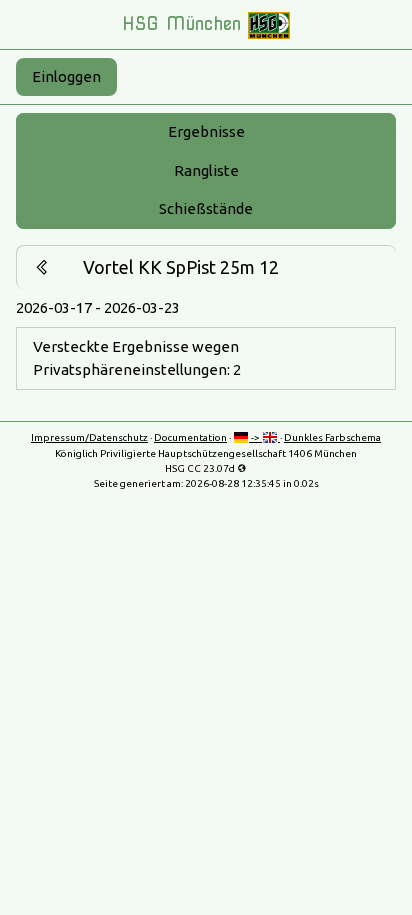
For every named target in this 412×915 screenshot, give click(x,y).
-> (255, 437)
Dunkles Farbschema (332, 437)
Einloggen (66, 76)
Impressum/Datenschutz (89, 437)
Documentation (190, 437)
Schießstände (206, 208)
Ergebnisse (206, 131)
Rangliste (206, 170)
